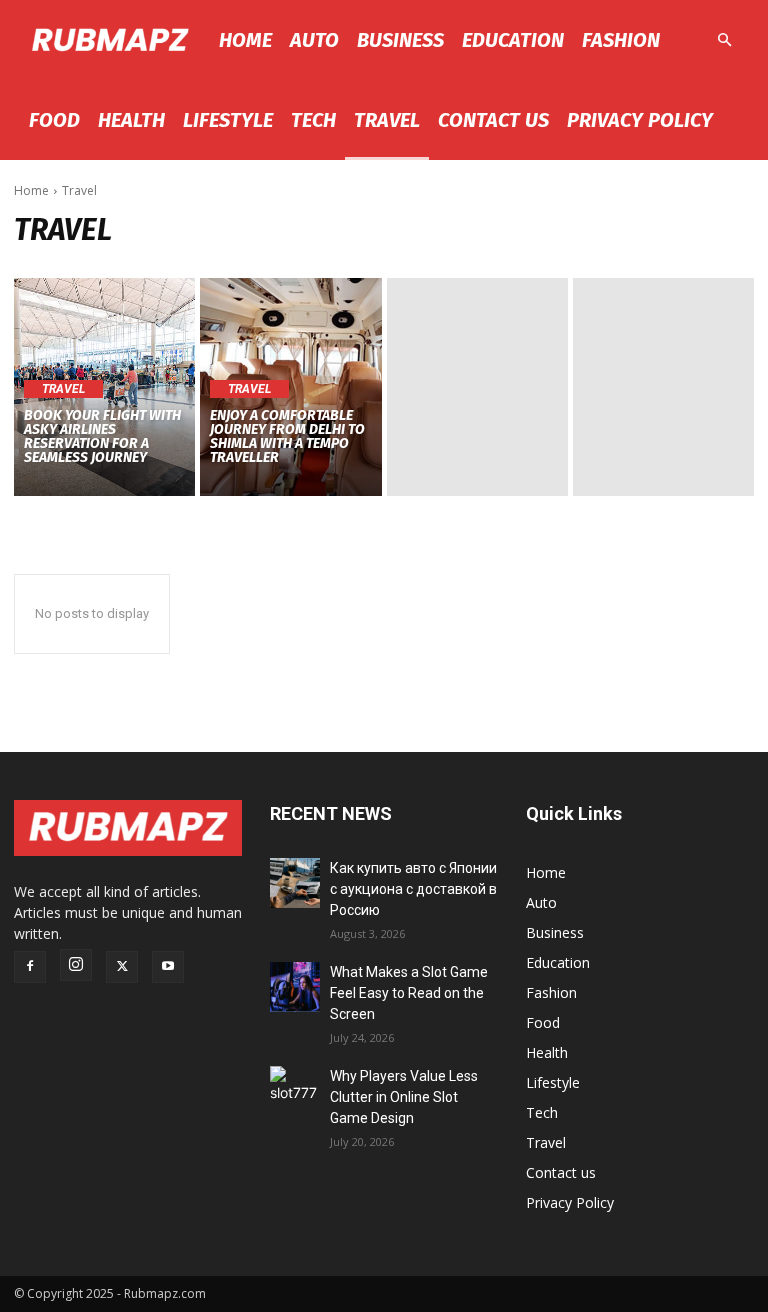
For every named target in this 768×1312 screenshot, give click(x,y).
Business (400, 40)
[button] (724, 40)
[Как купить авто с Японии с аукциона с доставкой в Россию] (295, 883)
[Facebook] (30, 967)
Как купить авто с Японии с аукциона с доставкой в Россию (413, 889)
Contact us (493, 120)
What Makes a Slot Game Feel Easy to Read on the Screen (409, 993)
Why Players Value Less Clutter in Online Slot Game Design (404, 1097)
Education (513, 40)
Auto (314, 40)
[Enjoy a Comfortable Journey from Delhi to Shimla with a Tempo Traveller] (290, 387)
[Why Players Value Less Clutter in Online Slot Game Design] (295, 1091)
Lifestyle (228, 120)
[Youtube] (168, 967)
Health (131, 120)
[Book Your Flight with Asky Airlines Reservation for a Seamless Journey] (104, 387)
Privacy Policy (640, 120)
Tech (313, 120)
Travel (387, 120)
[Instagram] (76, 965)
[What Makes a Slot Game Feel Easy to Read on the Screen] (295, 987)
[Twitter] (122, 967)
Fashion (621, 40)
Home (245, 40)
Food (54, 120)
